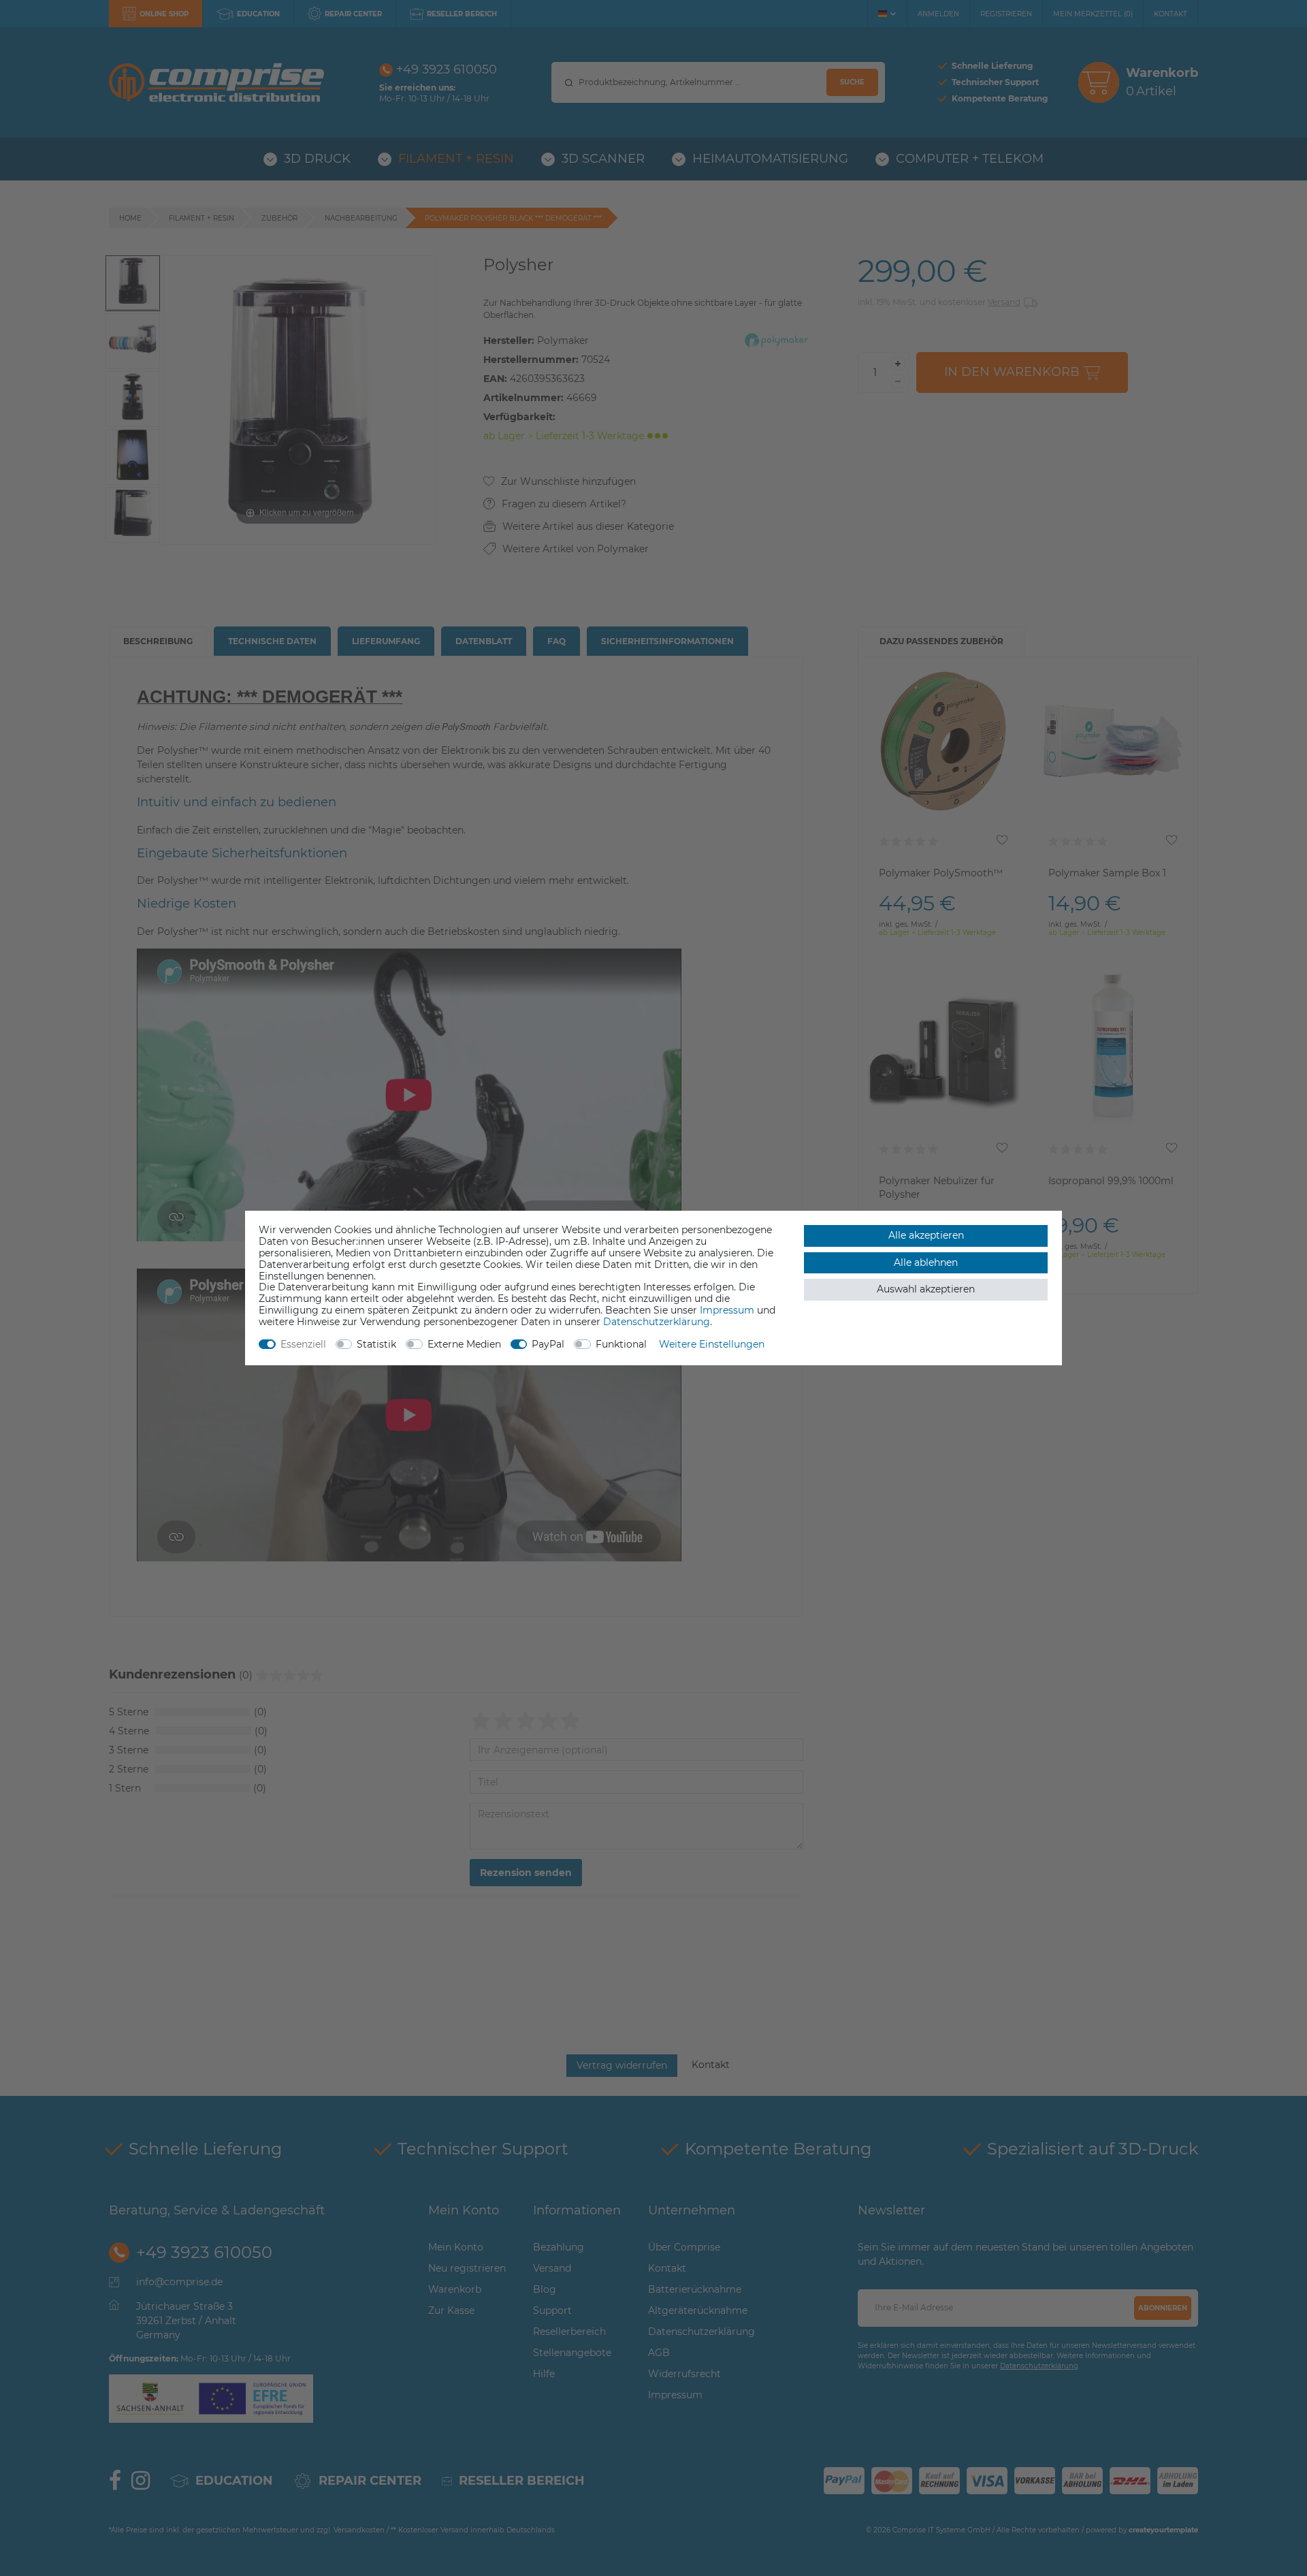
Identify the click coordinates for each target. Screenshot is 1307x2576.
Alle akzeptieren (926, 1235)
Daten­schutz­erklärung (657, 1322)
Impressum (727, 1310)
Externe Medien (464, 1344)
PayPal (548, 1344)
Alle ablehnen (926, 1262)
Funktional (621, 1344)
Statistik (376, 1344)
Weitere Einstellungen (712, 1344)
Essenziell (303, 1344)
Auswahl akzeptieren (926, 1289)
